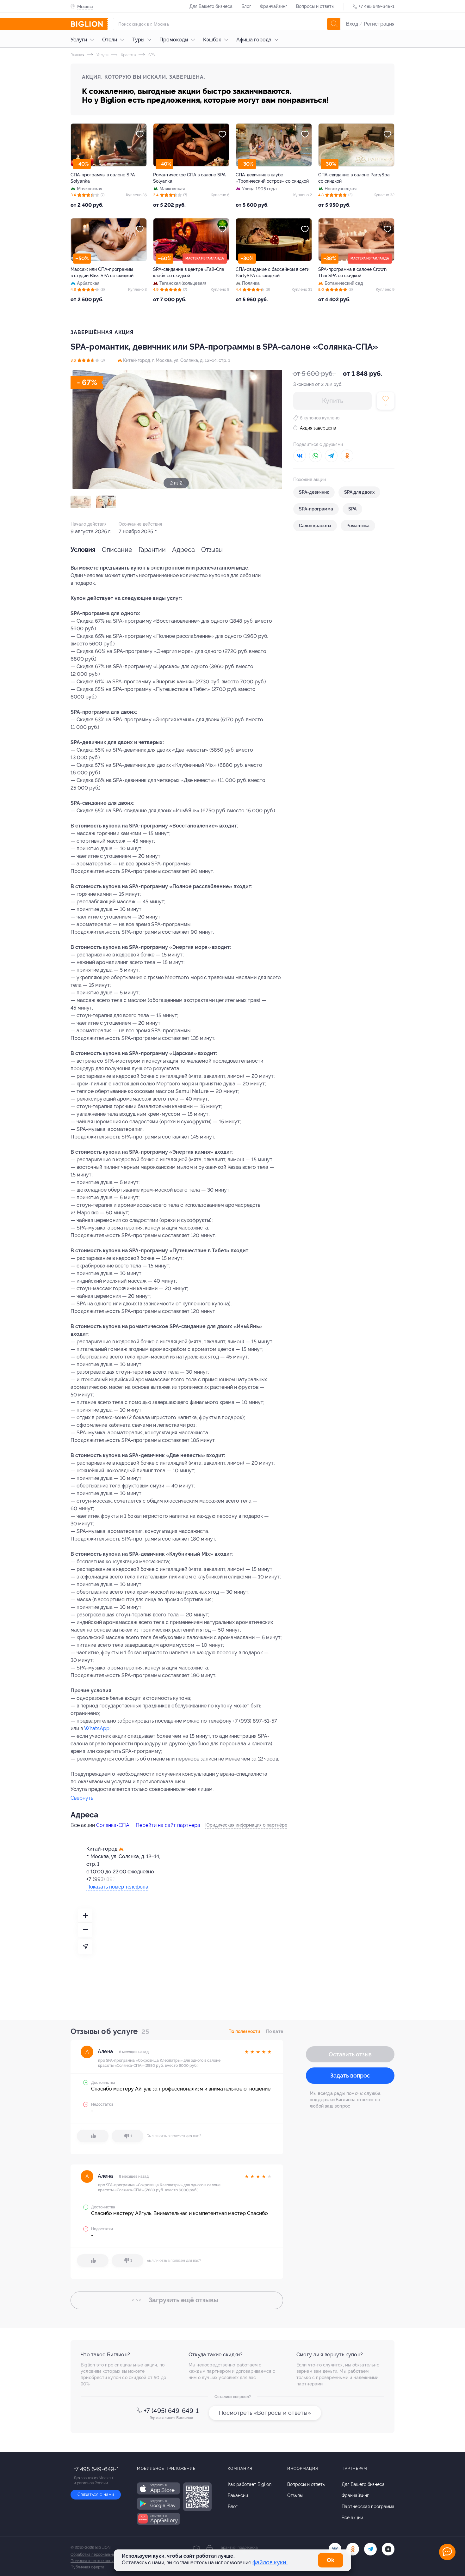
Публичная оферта (87, 2567)
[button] (81, 502)
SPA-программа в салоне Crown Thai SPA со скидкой (352, 272)
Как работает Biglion (250, 2484)
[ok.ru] (353, 2549)
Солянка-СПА (113, 1825)
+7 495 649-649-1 (377, 6)
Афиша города (254, 40)
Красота (128, 55)
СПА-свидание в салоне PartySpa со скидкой (354, 178)
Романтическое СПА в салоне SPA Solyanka (189, 178)
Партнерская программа (368, 2506)
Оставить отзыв (350, 2054)
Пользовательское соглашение (98, 2561)
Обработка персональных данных (101, 2555)
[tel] (370, 2549)
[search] (334, 24)
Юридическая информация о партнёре (246, 1825)
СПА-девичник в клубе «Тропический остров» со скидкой (272, 178)
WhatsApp (97, 1728)
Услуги (79, 40)
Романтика (358, 526)
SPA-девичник (314, 492)
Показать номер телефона (117, 1887)
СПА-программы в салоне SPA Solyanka (103, 178)
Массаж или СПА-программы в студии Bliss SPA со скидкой (102, 272)
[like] (93, 2136)
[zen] (388, 2549)
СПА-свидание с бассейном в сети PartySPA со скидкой (273, 272)
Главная (77, 55)
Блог (246, 6)
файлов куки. (270, 2562)
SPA (151, 55)
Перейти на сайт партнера (168, 1825)
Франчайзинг (274, 6)
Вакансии (238, 2495)
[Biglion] (89, 24)
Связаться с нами (96, 2494)
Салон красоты (315, 526)
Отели (110, 40)
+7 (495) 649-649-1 (171, 2411)
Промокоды (174, 40)
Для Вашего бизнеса (211, 6)
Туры (138, 40)
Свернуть (82, 1798)
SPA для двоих (359, 492)
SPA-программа (316, 509)
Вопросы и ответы (315, 6)
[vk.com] (335, 2549)
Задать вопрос (350, 2075)
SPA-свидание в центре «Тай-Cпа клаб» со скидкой (189, 272)
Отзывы (212, 550)
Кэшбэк (212, 40)
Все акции (352, 2518)
